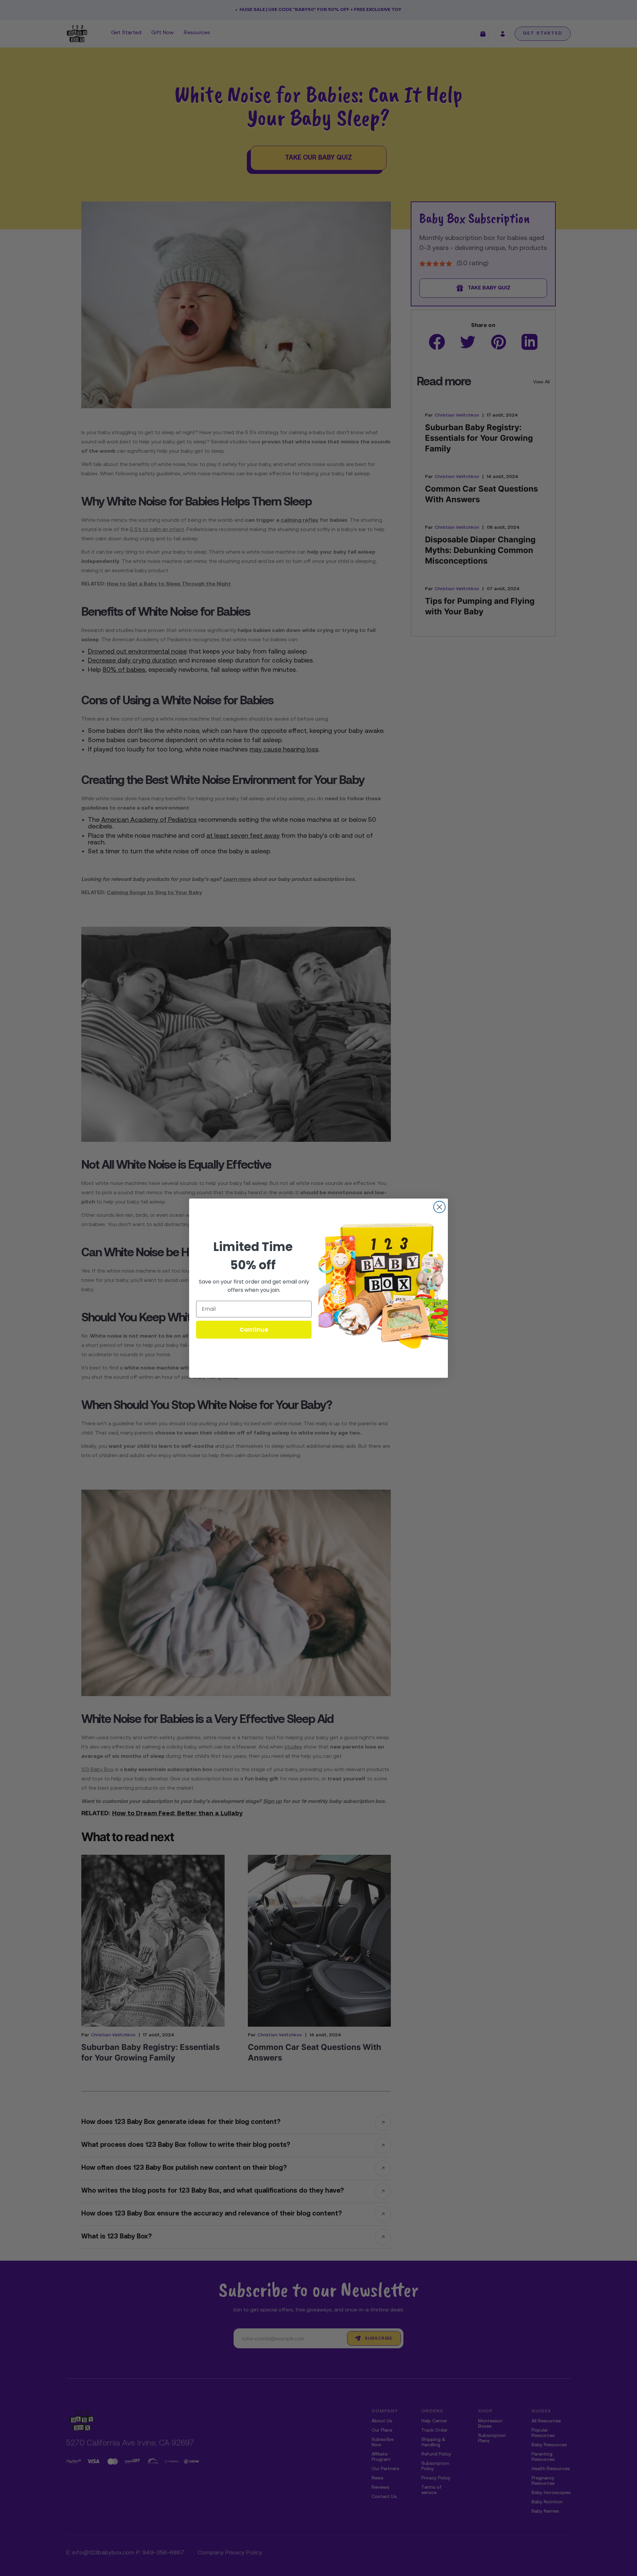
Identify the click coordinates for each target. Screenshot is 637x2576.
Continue (254, 1329)
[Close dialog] (439, 1207)
